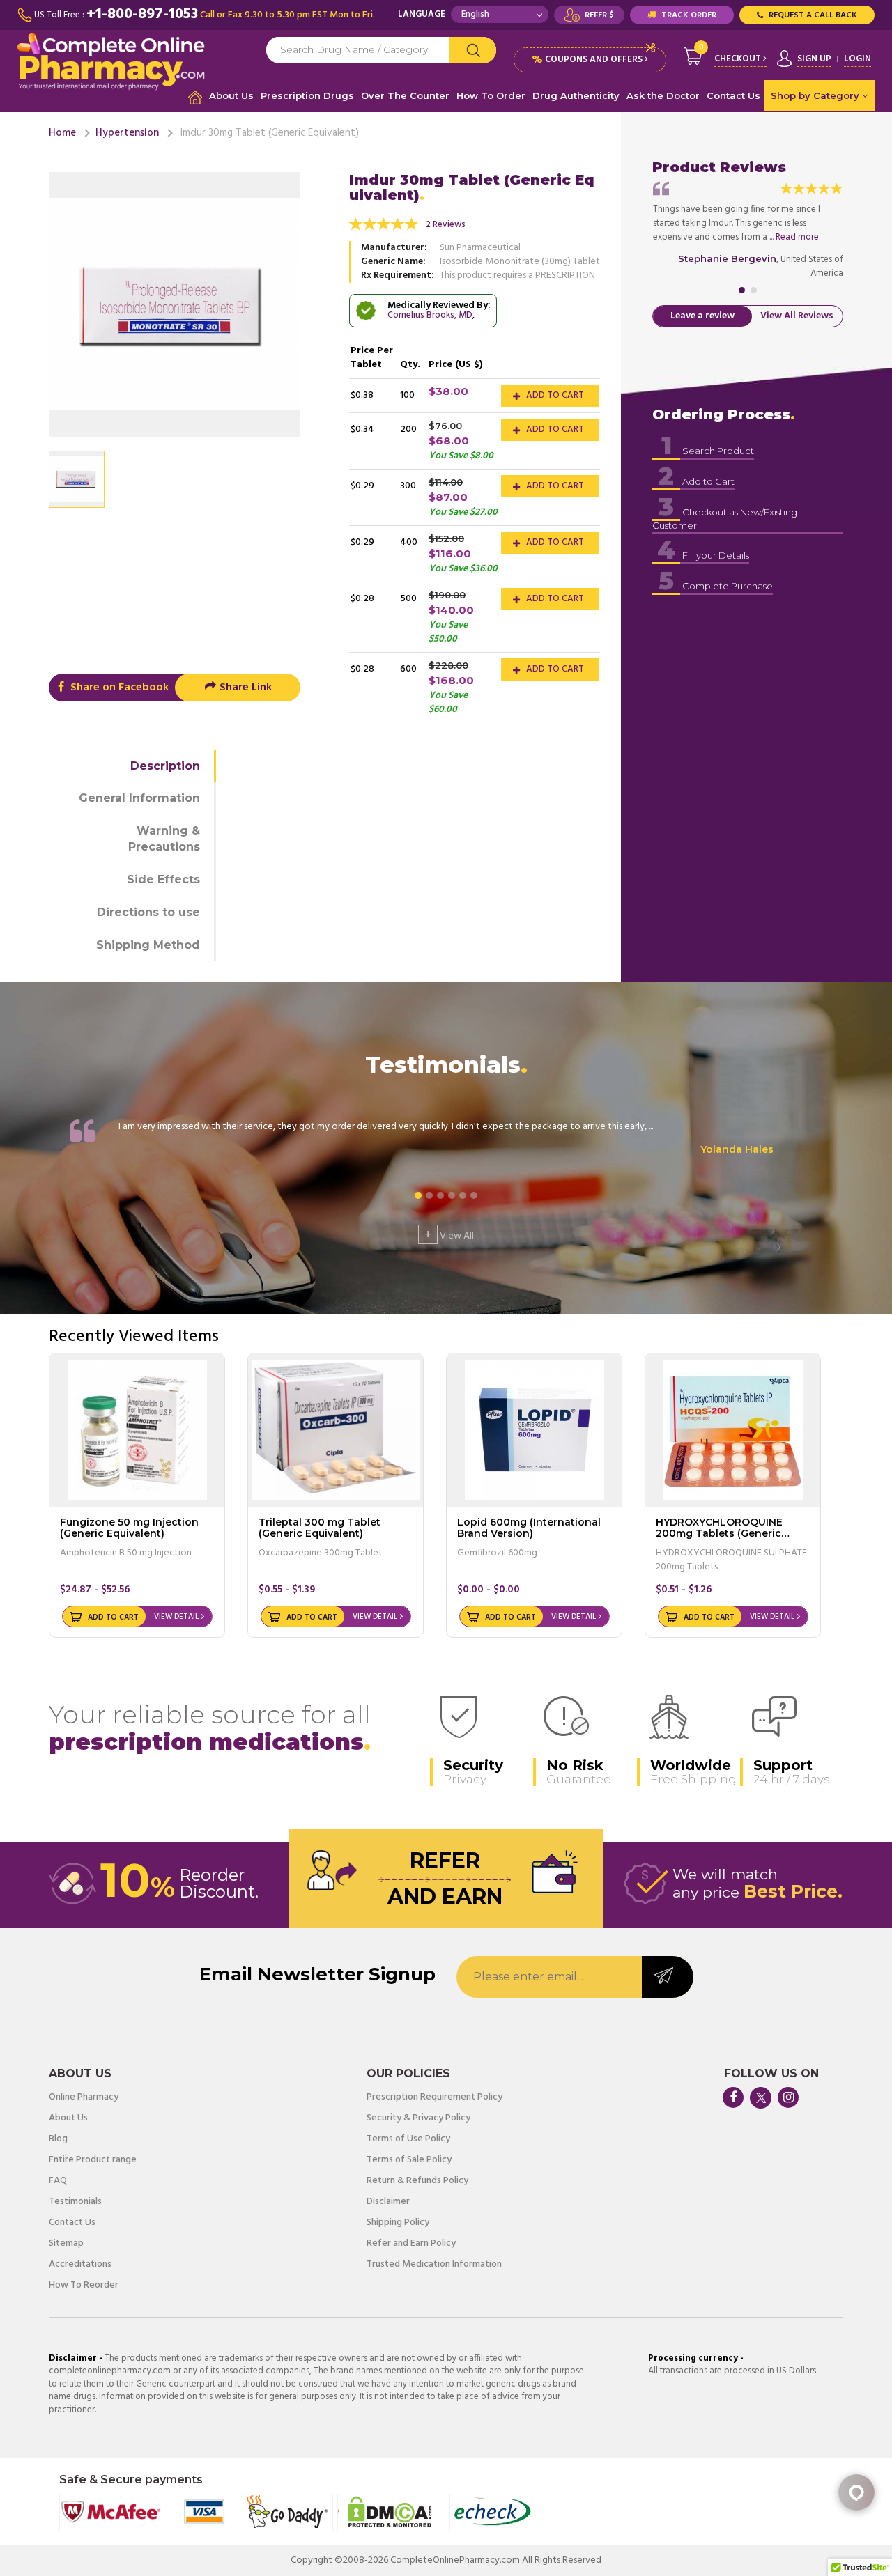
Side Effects (163, 879)
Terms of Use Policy (408, 2139)
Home (62, 133)
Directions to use (148, 912)
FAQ (58, 2181)
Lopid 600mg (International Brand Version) (529, 1527)
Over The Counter (405, 95)
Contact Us (733, 95)
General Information (139, 798)
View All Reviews (797, 316)
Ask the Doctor (663, 95)
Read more (797, 237)
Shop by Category (816, 95)
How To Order (491, 95)
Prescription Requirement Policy (435, 2097)
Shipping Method (148, 945)
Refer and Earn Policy (411, 2244)
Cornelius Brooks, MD (430, 315)
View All (449, 1234)
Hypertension (127, 133)
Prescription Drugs (307, 95)
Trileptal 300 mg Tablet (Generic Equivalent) (320, 1527)
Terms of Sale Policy (409, 2160)
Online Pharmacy (84, 2097)
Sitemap (66, 2244)
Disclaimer (388, 2202)
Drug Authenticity (576, 95)
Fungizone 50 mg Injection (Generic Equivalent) (129, 1527)
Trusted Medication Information (434, 2265)
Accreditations (80, 2265)
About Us (231, 95)
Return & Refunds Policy (417, 2181)
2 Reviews (446, 225)
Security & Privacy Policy (418, 2118)
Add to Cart (554, 395)
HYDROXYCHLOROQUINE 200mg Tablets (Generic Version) (719, 1533)
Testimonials (75, 2202)
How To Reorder (84, 2286)
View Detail (176, 1617)
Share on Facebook (118, 688)
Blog (58, 2139)
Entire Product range (93, 2160)
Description (165, 766)
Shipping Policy (398, 2223)
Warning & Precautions (164, 839)
